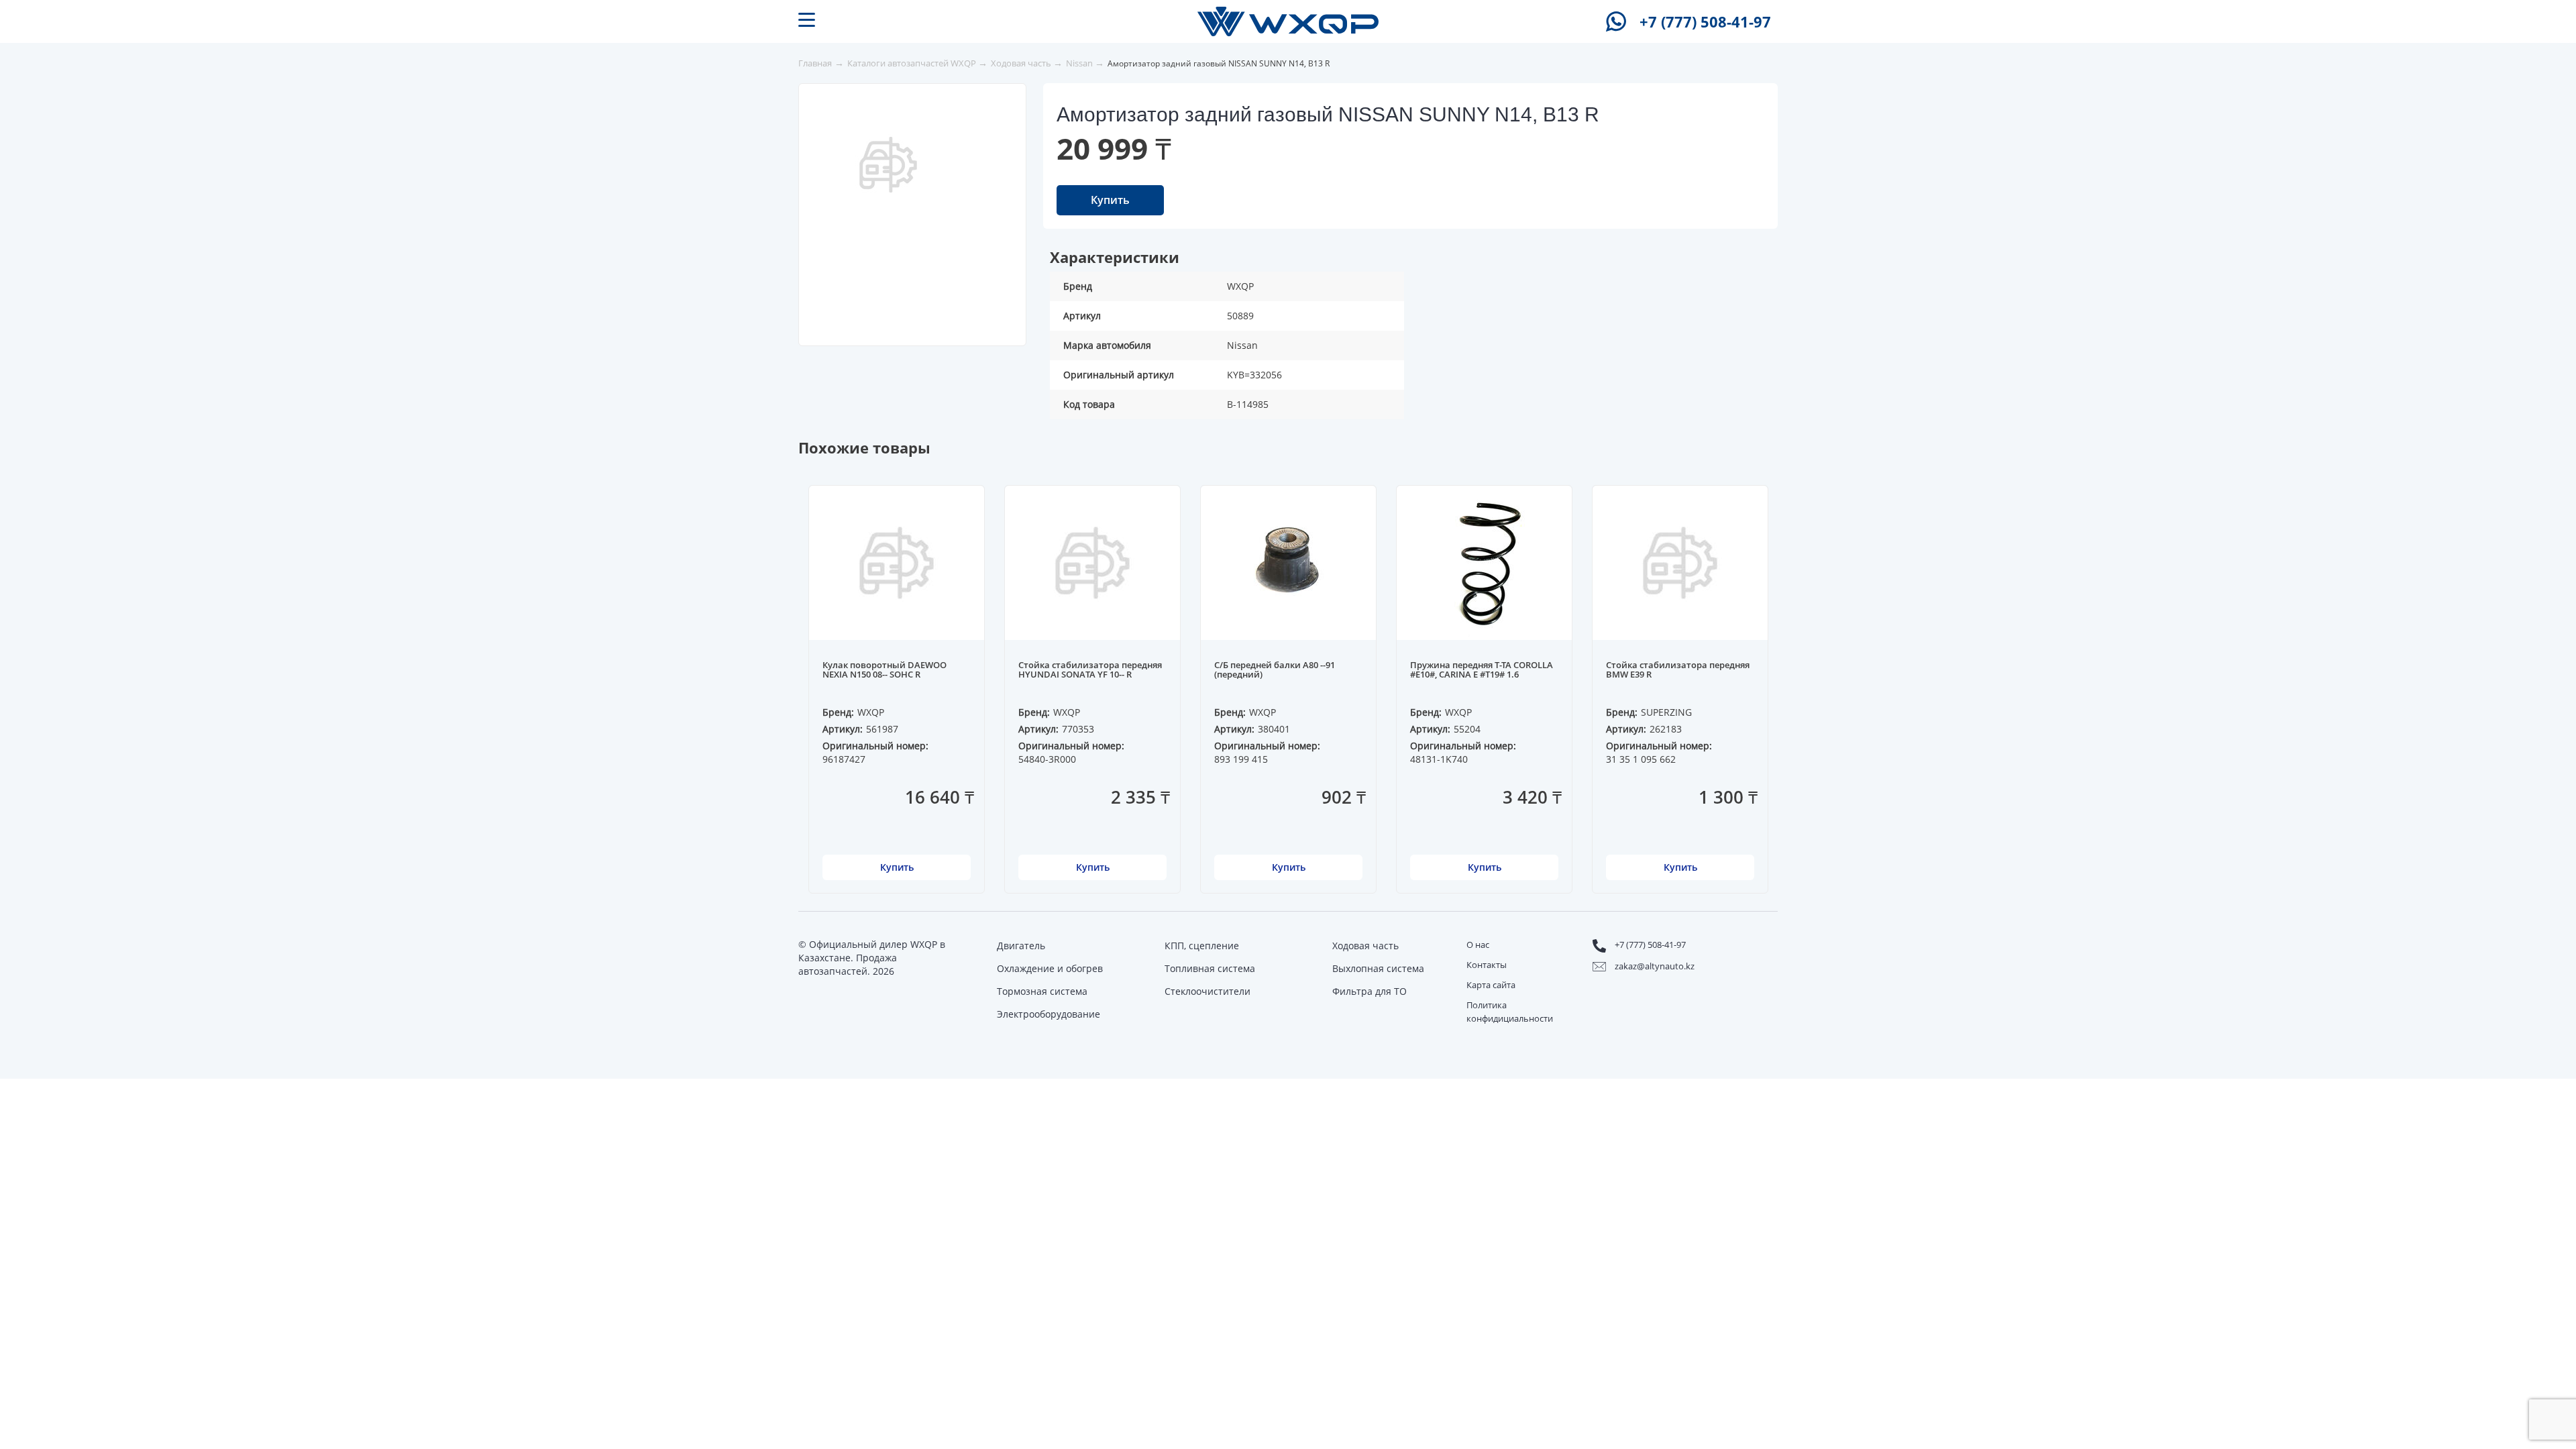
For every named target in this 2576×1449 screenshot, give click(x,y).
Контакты (1487, 965)
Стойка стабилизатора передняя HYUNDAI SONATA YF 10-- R (1090, 670)
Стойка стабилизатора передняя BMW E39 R (1678, 670)
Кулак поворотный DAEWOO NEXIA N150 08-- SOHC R (884, 670)
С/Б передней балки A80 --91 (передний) (1275, 670)
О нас (1478, 945)
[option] (888, 165)
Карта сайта (1491, 985)
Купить (1110, 200)
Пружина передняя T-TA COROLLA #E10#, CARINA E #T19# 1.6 (1482, 670)
